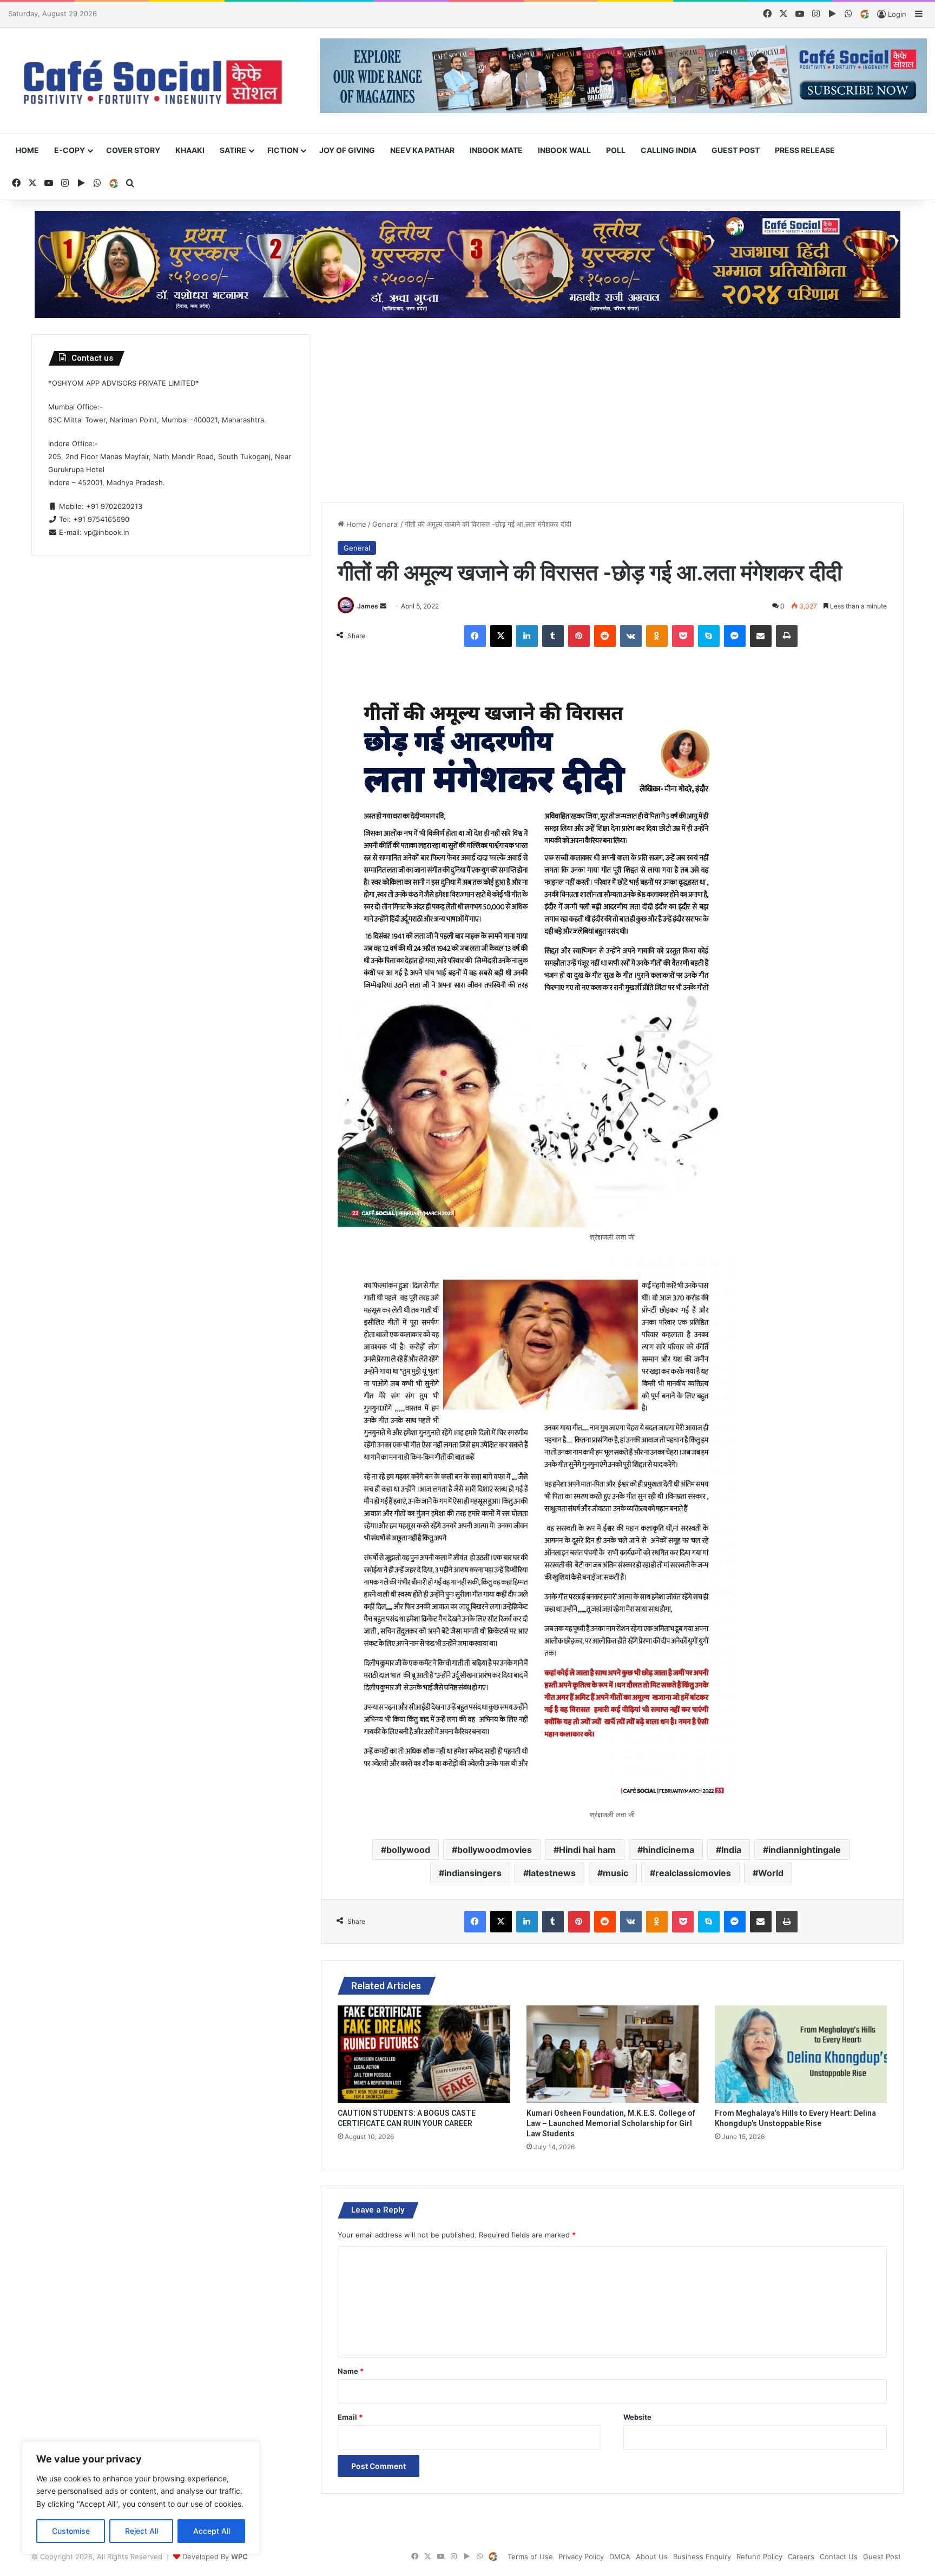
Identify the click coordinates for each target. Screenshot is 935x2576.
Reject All (141, 2531)
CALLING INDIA (669, 150)
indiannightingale (805, 1850)
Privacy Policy (581, 2557)
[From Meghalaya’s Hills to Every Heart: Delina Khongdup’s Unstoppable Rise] (801, 2054)
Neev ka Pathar (422, 150)
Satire (233, 150)
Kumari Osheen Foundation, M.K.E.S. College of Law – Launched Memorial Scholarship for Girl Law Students (611, 2123)
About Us (652, 2557)
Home (27, 150)
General (386, 524)
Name (351, 2371)
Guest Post (736, 150)
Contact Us (839, 2557)
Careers (801, 2557)
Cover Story (133, 150)
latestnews (552, 1873)
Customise (71, 2531)
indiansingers (473, 1873)
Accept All (212, 2531)
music (615, 1873)
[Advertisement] (613, 410)
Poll (616, 150)
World (771, 1873)
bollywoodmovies (495, 1850)
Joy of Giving (347, 150)
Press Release (805, 150)
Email (350, 2417)
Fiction (283, 150)
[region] (141, 2498)
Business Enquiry (702, 2557)
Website (637, 2417)
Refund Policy (759, 2557)
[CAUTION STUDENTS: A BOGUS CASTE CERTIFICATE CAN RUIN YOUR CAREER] (424, 2054)
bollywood (408, 1850)
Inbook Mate (496, 150)
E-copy (70, 150)
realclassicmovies (693, 1873)
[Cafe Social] (156, 81)
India (731, 1850)
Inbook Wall (564, 150)
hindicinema (669, 1850)
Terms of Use (530, 2557)
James (368, 606)
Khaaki (190, 150)
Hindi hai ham (587, 1850)
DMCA (620, 2557)
